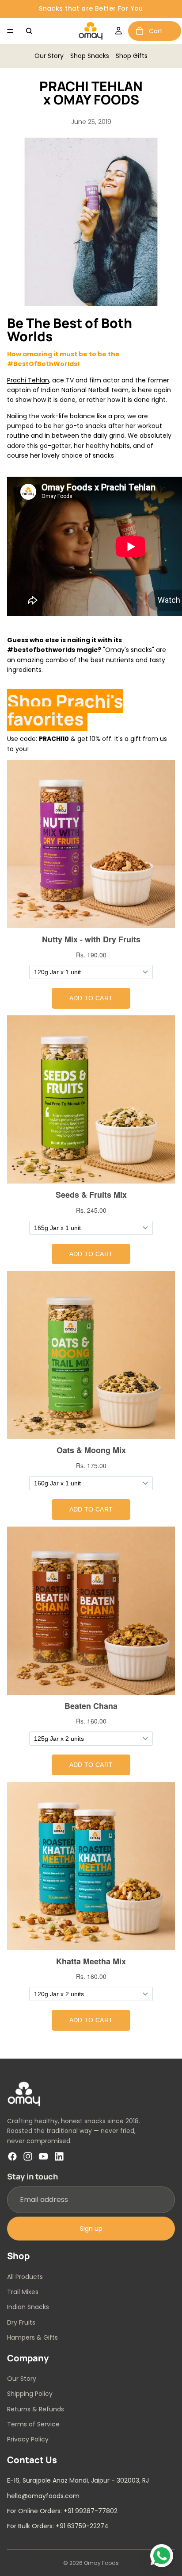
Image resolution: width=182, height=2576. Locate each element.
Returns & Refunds (36, 2409)
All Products (25, 2276)
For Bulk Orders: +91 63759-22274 (58, 2526)
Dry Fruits (21, 2322)
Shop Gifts (132, 56)
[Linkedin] (59, 2156)
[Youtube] (43, 2156)
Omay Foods (101, 2563)
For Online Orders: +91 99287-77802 (62, 2510)
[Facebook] (12, 2156)
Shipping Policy (30, 2394)
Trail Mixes (23, 2291)
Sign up (91, 2228)
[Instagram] (28, 2156)
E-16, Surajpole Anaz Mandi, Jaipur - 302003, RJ (78, 2480)
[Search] (29, 31)
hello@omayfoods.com (43, 2495)
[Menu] (10, 31)
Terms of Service (33, 2424)
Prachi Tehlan (28, 380)
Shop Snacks (90, 56)
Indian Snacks (28, 2307)
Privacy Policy (28, 2439)
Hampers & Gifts (32, 2337)
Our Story (49, 56)
